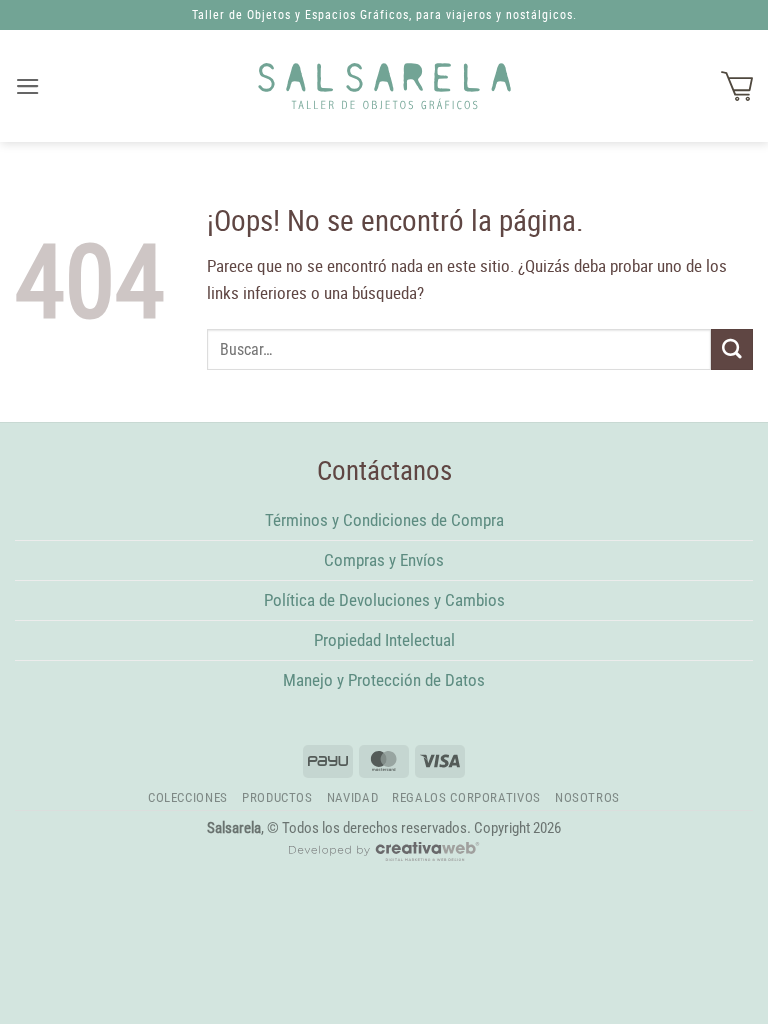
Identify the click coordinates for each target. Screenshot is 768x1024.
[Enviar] (732, 349)
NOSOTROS (587, 797)
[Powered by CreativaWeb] (384, 860)
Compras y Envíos (384, 560)
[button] (28, 86)
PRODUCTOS (277, 797)
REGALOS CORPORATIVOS (466, 797)
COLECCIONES (188, 797)
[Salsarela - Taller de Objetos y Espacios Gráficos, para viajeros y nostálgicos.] (384, 86)
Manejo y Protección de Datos (384, 680)
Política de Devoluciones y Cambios (384, 600)
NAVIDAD (353, 797)
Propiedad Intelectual (384, 640)
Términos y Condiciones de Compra (384, 520)
